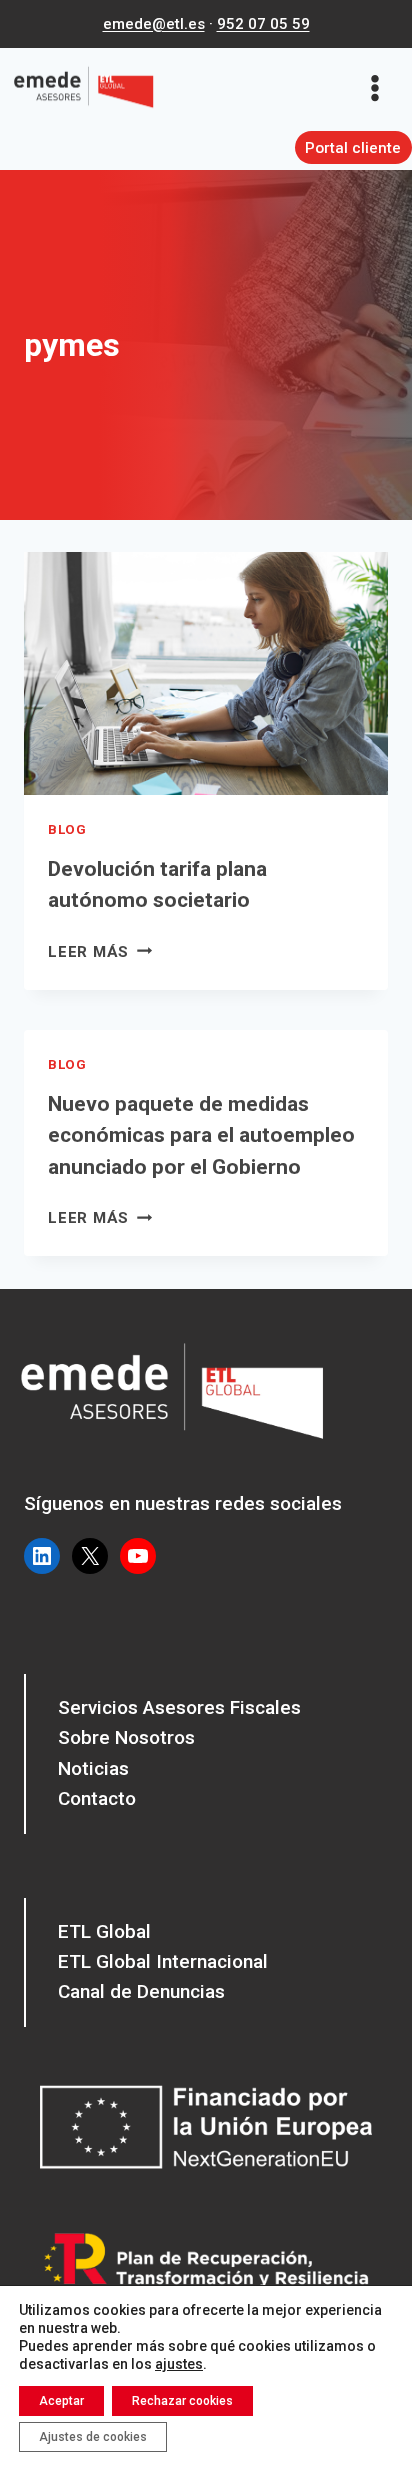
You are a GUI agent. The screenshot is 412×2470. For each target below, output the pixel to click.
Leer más (100, 952)
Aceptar (61, 2401)
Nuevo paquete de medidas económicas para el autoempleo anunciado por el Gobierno (201, 1135)
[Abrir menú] (381, 87)
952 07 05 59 (263, 24)
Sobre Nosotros (126, 1737)
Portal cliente (353, 148)
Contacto (97, 1798)
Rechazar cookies (182, 2401)
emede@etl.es (154, 24)
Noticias (93, 1768)
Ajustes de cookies (93, 2437)
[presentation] (206, 673)
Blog (67, 829)
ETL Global (104, 1931)
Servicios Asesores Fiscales (179, 1707)
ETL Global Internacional (163, 1961)
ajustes (179, 2364)
